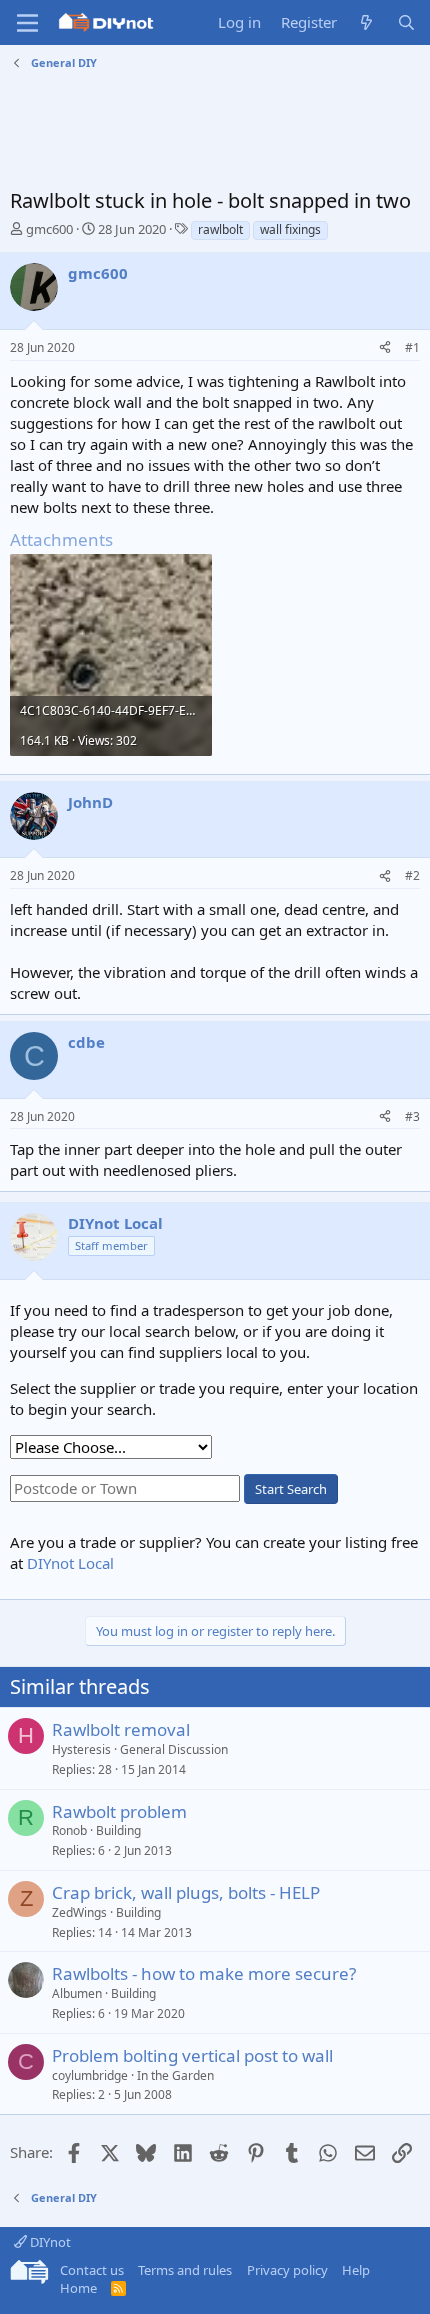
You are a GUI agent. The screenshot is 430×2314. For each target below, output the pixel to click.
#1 (412, 347)
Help (356, 2270)
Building (118, 1830)
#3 (412, 1116)
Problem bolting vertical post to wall (192, 2055)
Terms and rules (185, 2270)
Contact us (92, 2270)
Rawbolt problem (119, 1811)
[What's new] (366, 22)
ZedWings (79, 1912)
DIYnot (49, 2242)
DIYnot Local (70, 1563)
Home (78, 2288)
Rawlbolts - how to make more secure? (204, 1973)
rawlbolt (220, 229)
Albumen (77, 1993)
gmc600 (49, 229)
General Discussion (174, 1749)
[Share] (385, 348)
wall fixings (290, 229)
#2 (412, 875)
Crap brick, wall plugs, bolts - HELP (186, 1892)
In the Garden (175, 2075)
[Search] (406, 22)
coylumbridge (90, 2075)
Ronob (69, 1830)
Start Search (291, 1489)
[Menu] (27, 23)
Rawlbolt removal (121, 1729)
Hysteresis (81, 1749)
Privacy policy (287, 2270)
